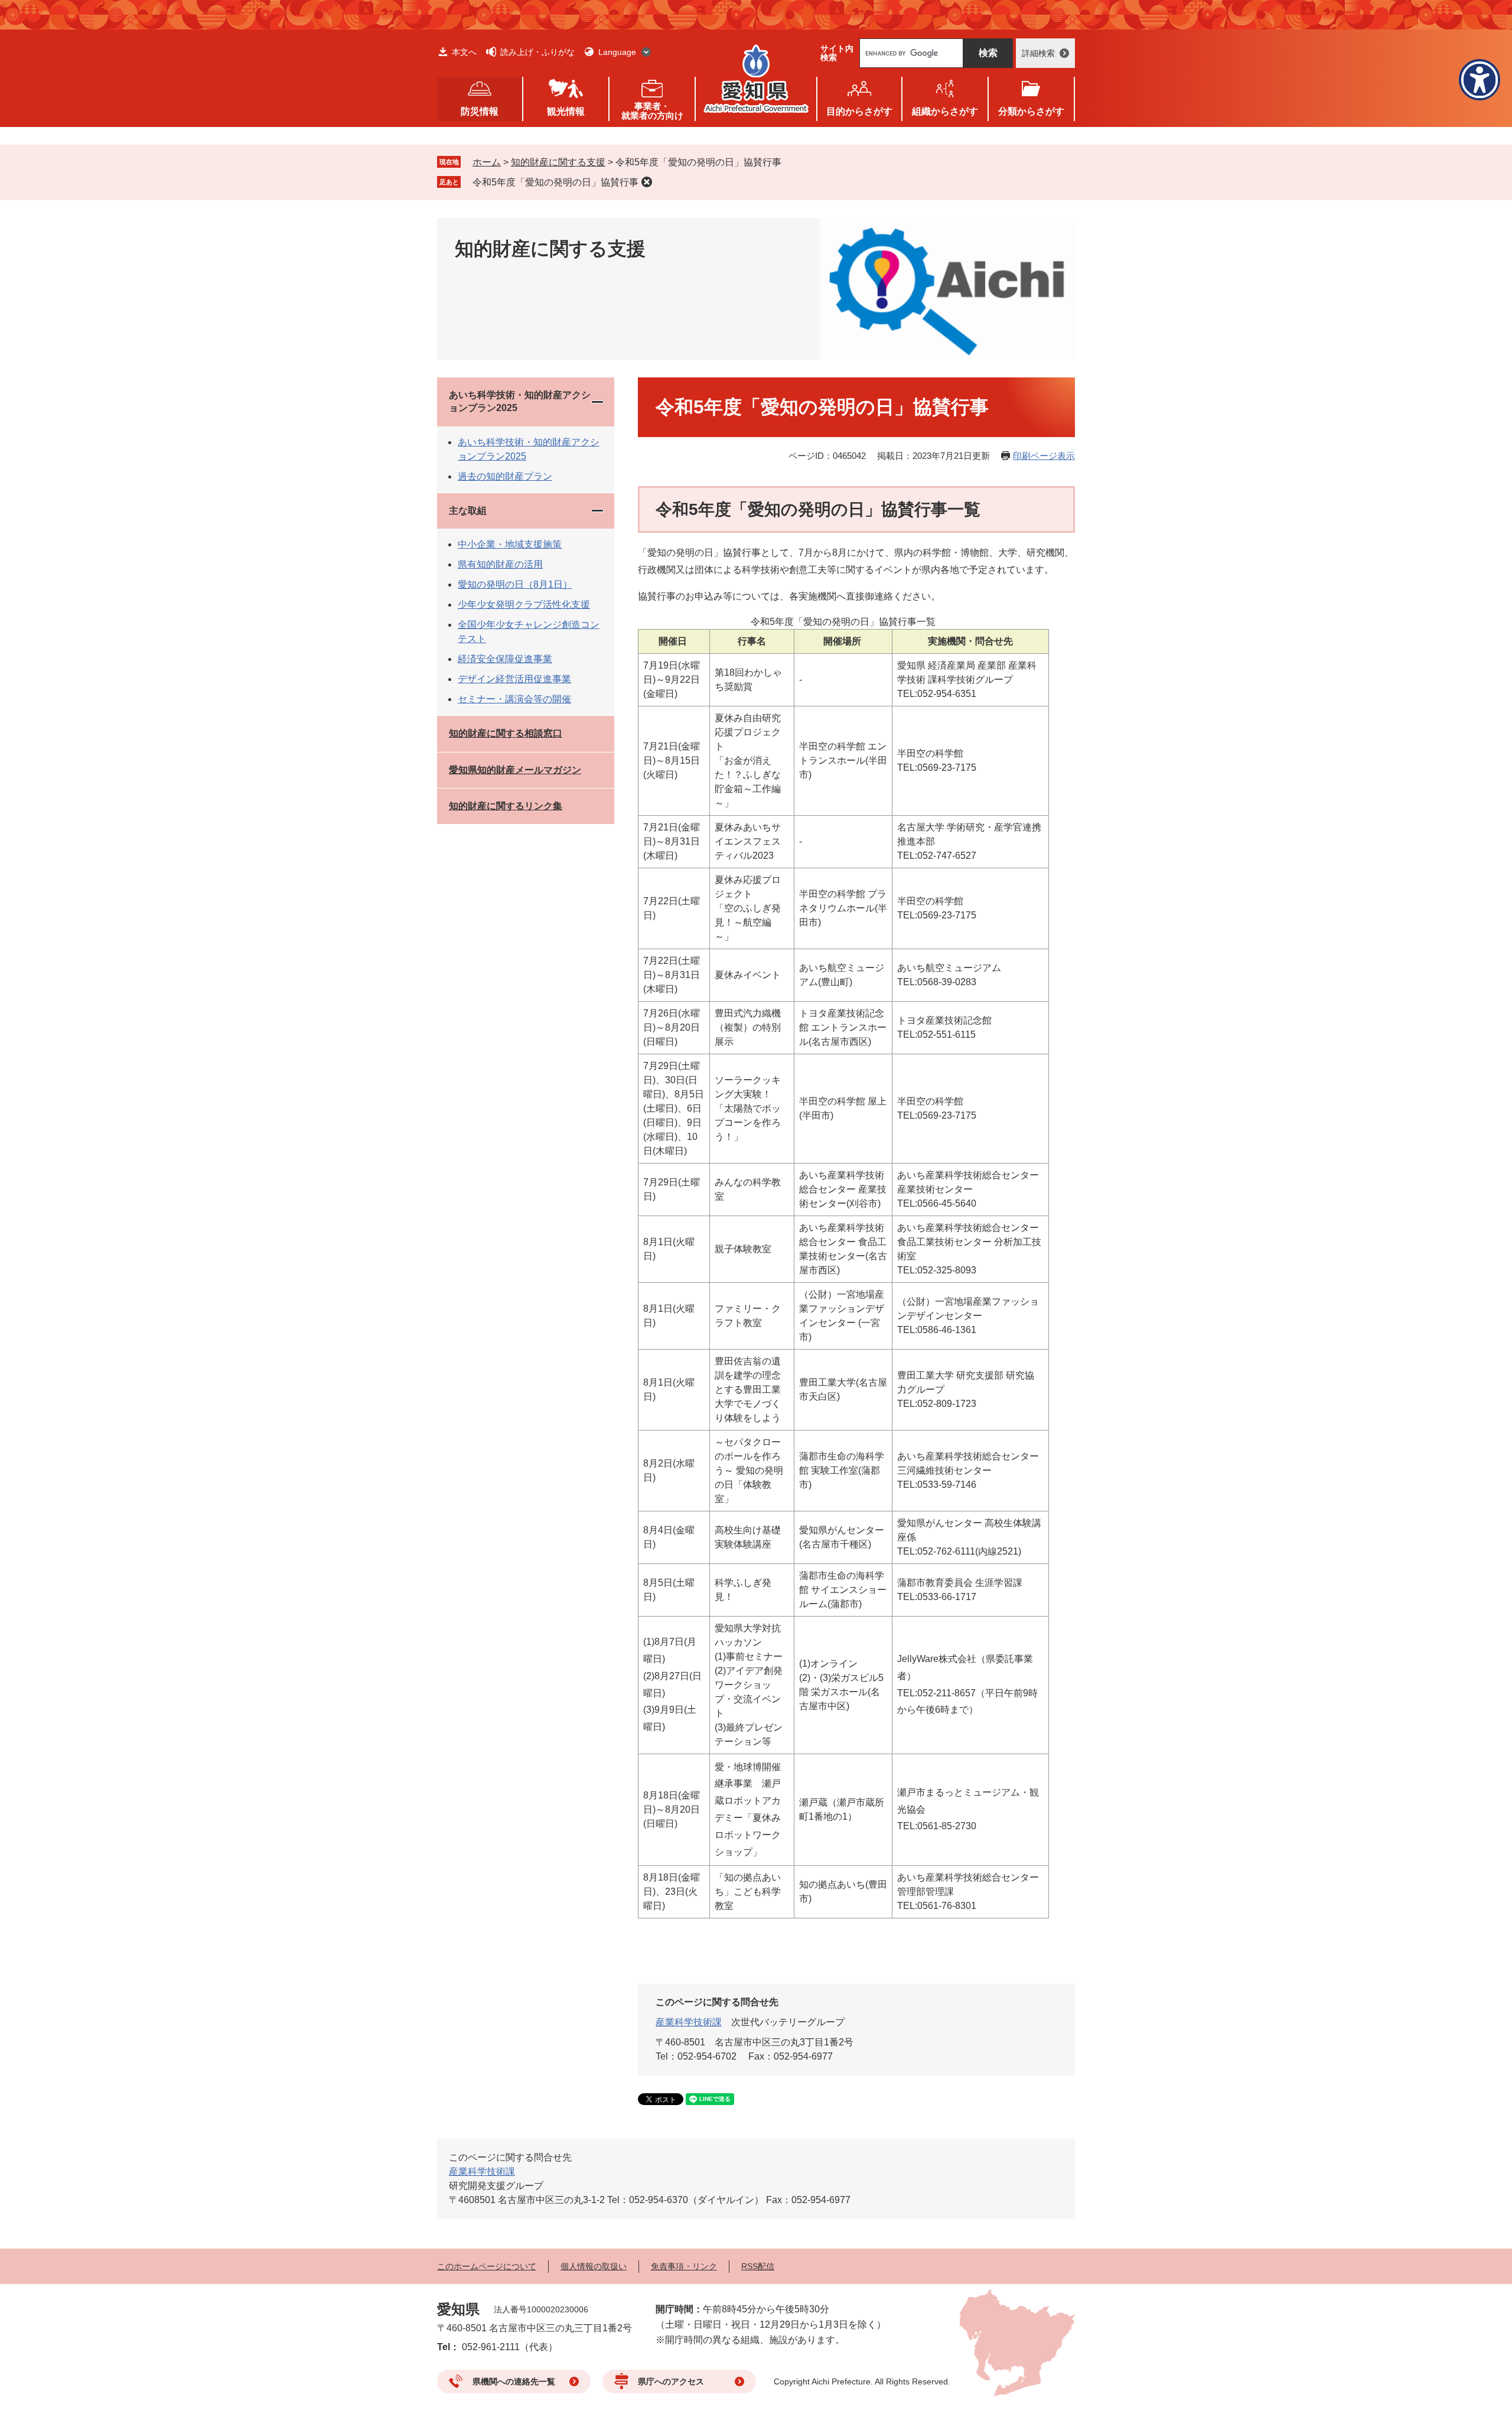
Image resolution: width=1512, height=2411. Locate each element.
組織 (945, 111)
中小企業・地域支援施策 (510, 544)
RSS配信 (758, 2266)
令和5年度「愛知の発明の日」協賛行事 (555, 182)
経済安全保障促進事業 (505, 659)
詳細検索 (1038, 53)
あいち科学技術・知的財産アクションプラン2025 (520, 401)
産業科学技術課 (689, 2022)
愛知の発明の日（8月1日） (515, 584)
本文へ (464, 52)
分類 (1031, 111)
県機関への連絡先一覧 (514, 2381)
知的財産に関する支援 (558, 162)
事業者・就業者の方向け (652, 111)
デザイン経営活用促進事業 (514, 679)
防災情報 (480, 111)
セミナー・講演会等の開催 (514, 699)
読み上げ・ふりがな (537, 52)
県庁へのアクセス (671, 2381)
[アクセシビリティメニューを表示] (1480, 80)
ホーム (487, 162)
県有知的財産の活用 (500, 564)
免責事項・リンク (684, 2266)
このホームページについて (487, 2266)
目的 (859, 111)
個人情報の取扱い (594, 2266)
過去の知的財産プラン (505, 476)
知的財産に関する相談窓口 (506, 733)
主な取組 (468, 511)
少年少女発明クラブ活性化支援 (524, 605)
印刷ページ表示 (1044, 456)
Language (617, 52)
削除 (647, 182)
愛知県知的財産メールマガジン (515, 770)
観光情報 (566, 111)
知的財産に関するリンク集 (506, 806)
